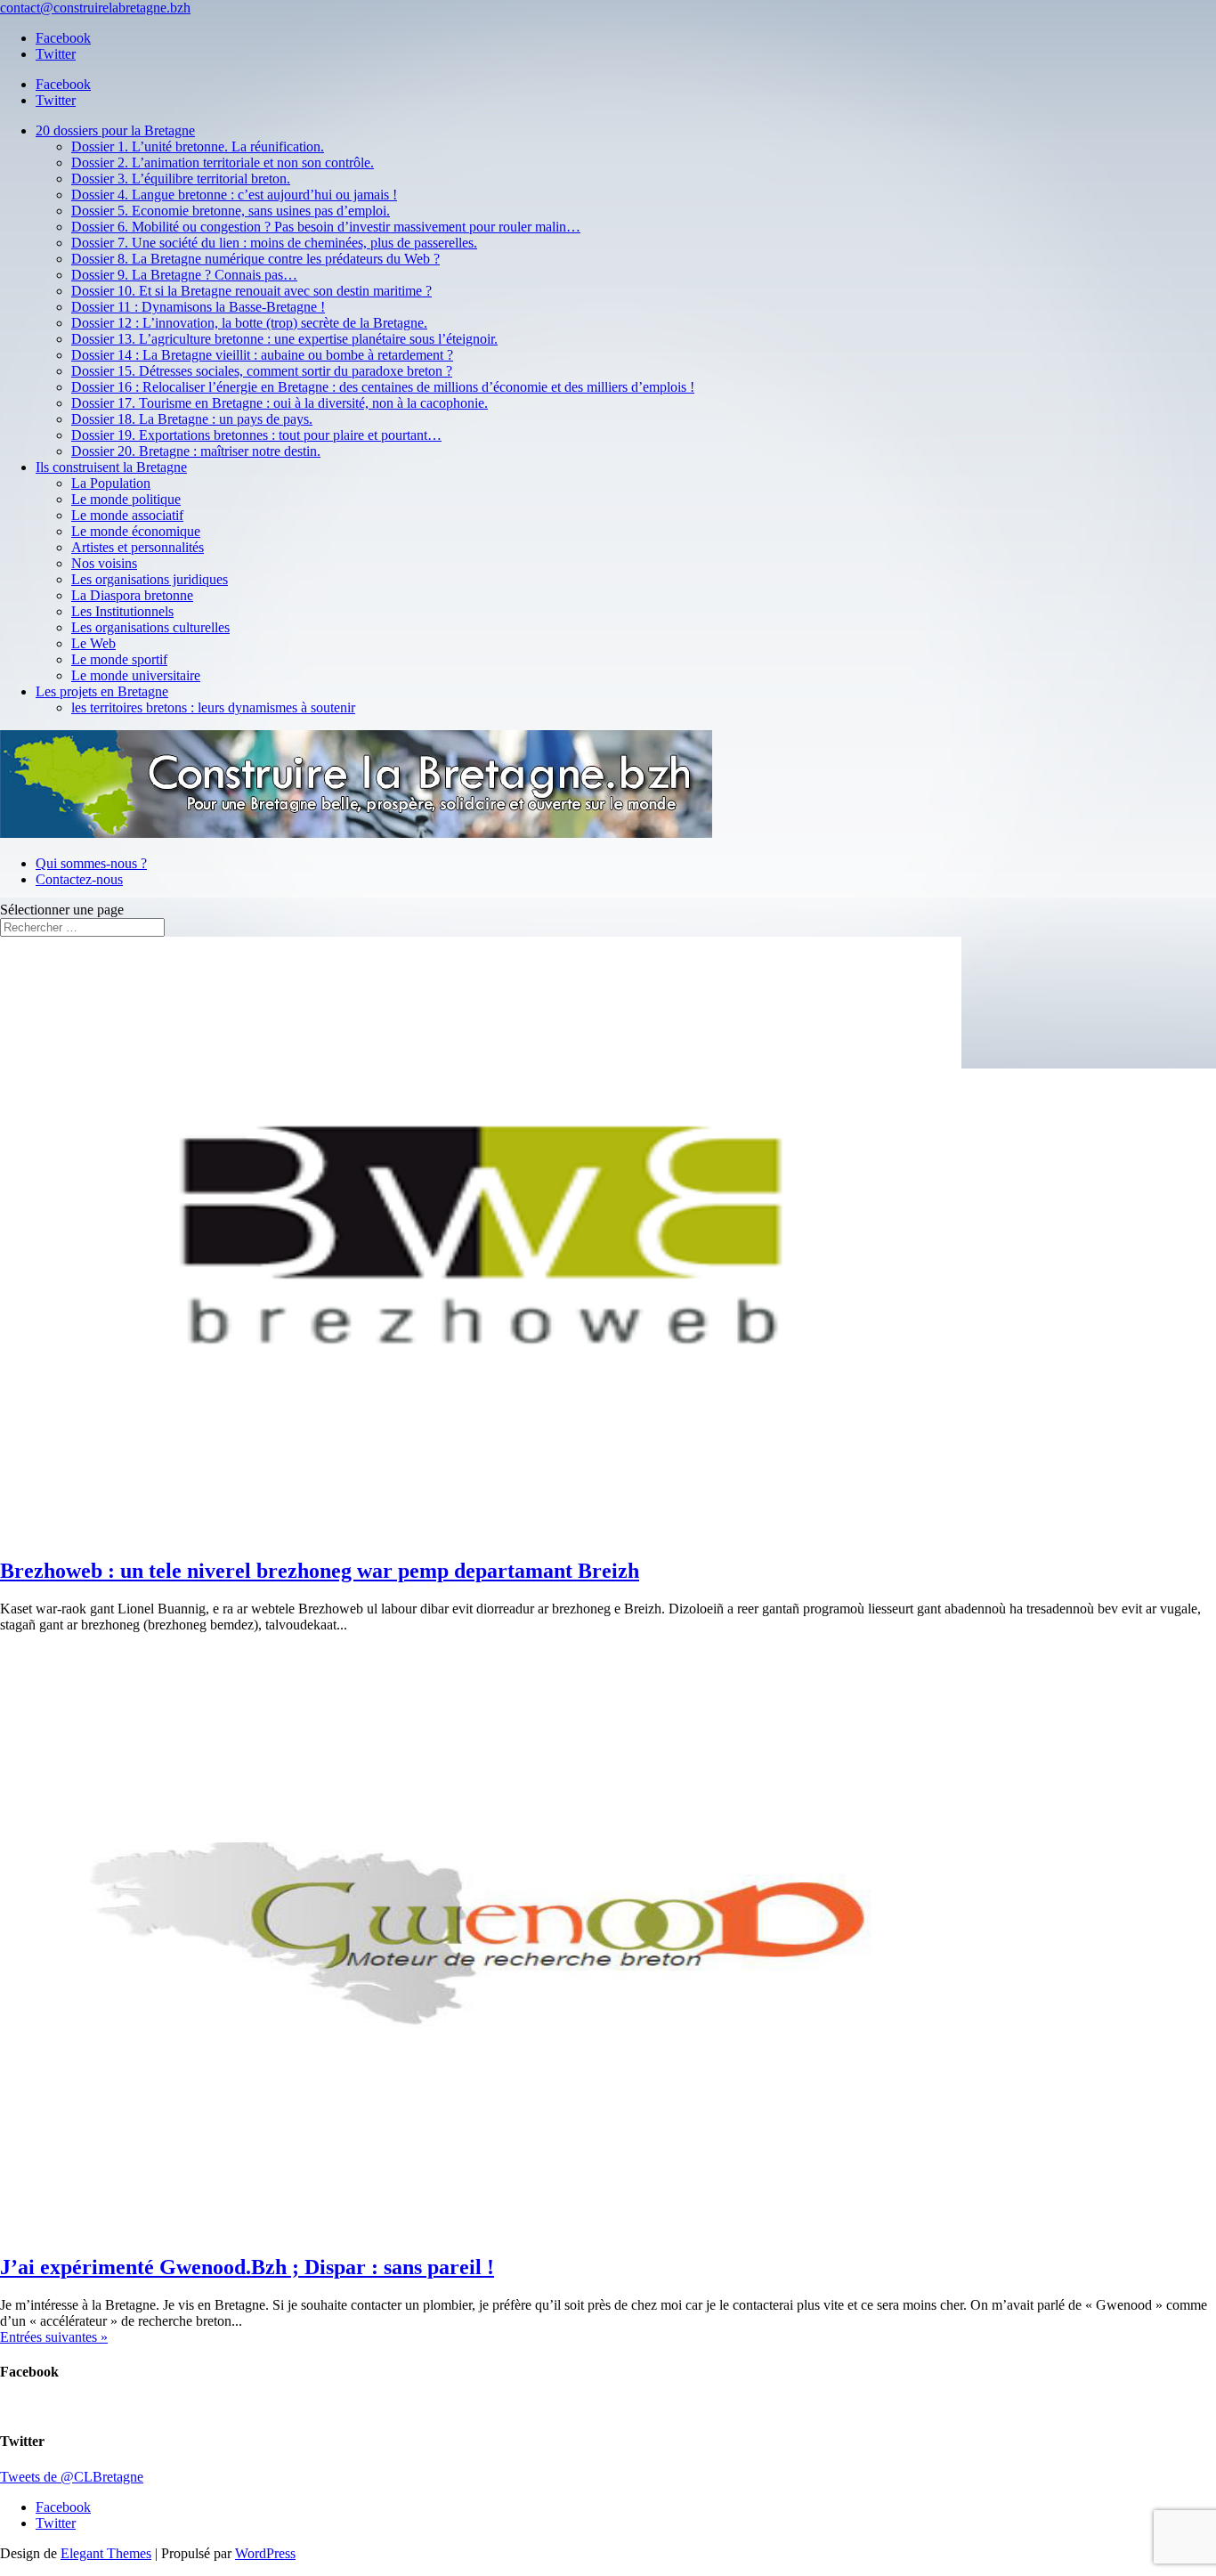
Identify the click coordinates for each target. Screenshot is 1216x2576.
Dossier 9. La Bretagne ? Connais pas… (184, 275)
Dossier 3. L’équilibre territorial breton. (181, 179)
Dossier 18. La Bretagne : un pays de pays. (192, 419)
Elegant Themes (106, 2553)
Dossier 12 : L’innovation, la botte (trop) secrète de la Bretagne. (249, 323)
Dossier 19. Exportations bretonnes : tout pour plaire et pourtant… (256, 435)
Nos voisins (104, 563)
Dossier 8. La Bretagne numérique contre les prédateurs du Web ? (255, 259)
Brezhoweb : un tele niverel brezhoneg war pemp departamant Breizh (320, 1571)
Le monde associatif (127, 515)
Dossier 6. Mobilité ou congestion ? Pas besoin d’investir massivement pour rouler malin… (326, 227)
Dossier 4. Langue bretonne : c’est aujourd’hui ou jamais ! (234, 195)
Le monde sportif (119, 659)
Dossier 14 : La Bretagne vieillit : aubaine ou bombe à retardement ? (262, 355)
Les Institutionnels (122, 611)
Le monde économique (136, 531)
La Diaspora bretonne (132, 595)
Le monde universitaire (136, 675)
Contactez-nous (79, 879)
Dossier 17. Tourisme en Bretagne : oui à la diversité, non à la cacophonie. (280, 403)
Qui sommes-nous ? (91, 863)
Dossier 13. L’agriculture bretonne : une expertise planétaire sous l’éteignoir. (284, 339)
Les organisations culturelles (150, 627)
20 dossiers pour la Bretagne (115, 130)
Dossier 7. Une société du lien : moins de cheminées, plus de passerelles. (274, 243)
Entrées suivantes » (54, 2337)
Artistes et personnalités (138, 547)
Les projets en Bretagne (102, 691)
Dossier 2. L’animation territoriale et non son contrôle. (223, 163)
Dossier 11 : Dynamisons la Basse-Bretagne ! (198, 307)
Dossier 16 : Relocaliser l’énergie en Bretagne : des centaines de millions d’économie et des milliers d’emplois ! (383, 387)
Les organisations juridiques (150, 579)
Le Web (93, 643)
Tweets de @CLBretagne (72, 2477)
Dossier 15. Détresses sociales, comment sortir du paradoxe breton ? (262, 371)
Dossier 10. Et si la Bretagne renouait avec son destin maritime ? (251, 291)
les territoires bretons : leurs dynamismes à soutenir (213, 707)
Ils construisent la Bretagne (111, 467)
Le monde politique (126, 499)
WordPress (265, 2553)
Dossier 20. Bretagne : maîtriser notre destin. (196, 451)
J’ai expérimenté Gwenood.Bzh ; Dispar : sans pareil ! (247, 2267)
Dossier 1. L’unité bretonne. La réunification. (198, 146)
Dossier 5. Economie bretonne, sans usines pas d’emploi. (231, 211)
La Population (111, 483)
